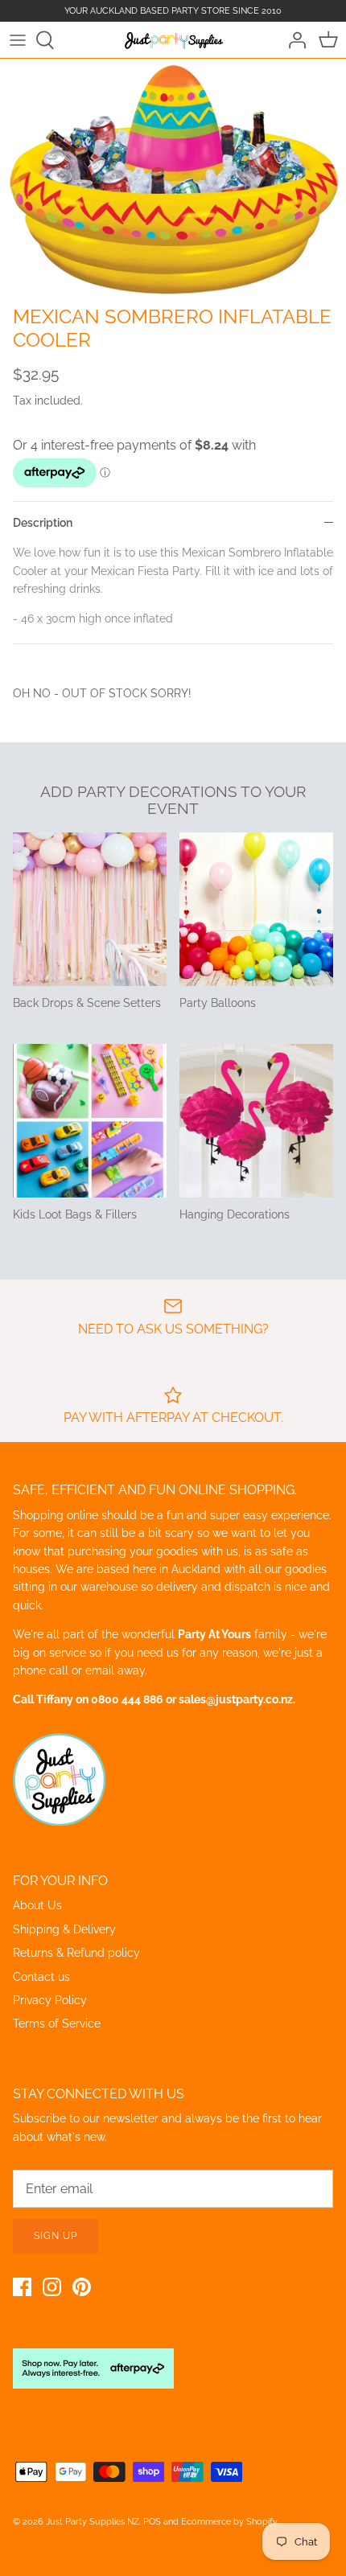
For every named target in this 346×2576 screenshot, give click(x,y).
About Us (37, 1905)
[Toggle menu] (18, 40)
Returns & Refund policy (76, 1953)
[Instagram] (52, 2287)
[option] (173, 178)
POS (152, 2522)
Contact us (41, 1977)
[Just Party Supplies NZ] (173, 39)
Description (43, 523)
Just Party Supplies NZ (93, 2522)
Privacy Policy (50, 2000)
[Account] (293, 40)
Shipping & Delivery (64, 1929)
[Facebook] (22, 2287)
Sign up (56, 2236)
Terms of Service (57, 2023)
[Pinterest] (82, 2287)
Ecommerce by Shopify (229, 2522)
